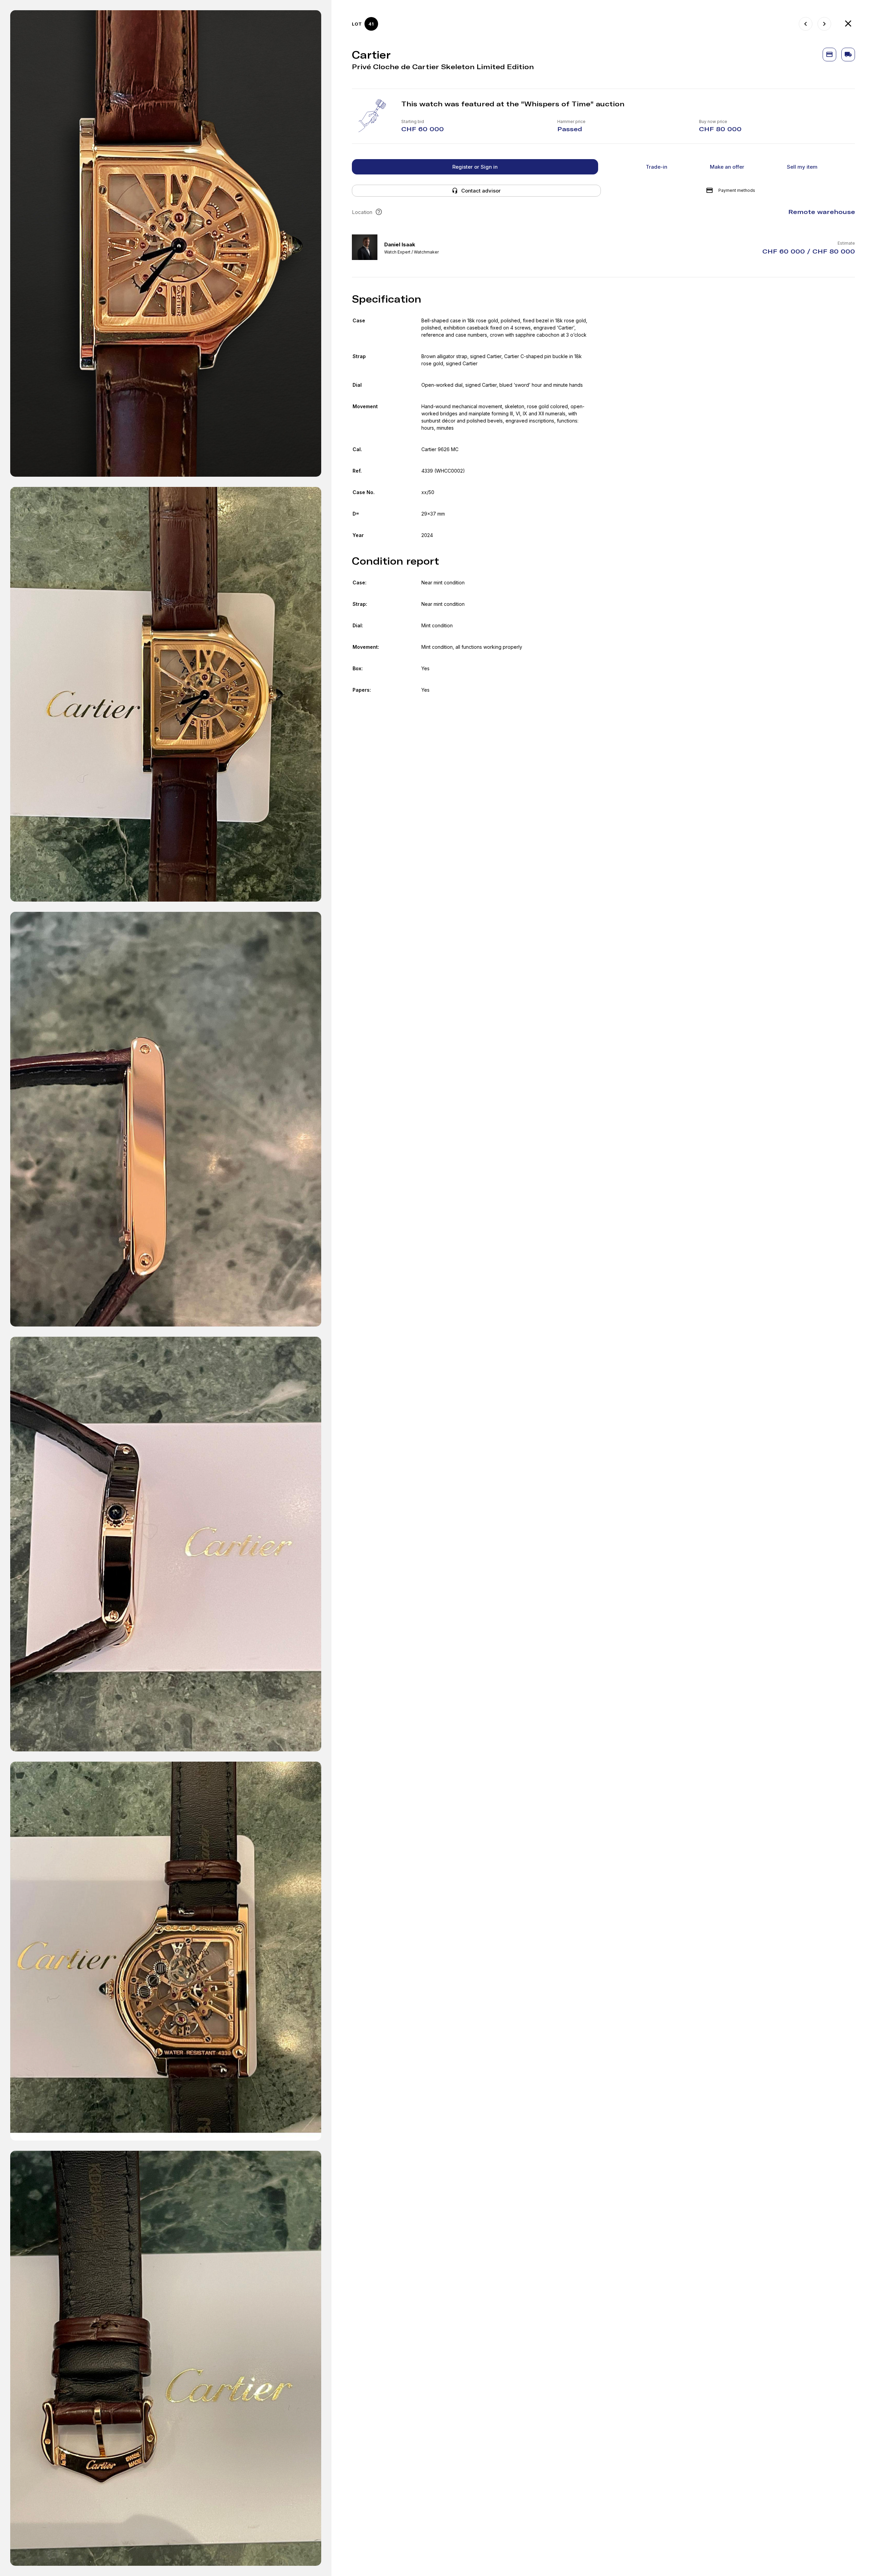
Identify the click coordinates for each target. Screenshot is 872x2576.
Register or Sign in (475, 167)
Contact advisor (481, 191)
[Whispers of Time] (848, 24)
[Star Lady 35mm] (824, 24)
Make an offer (727, 167)
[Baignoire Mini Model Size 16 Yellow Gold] (806, 24)
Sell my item (802, 167)
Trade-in (657, 167)
